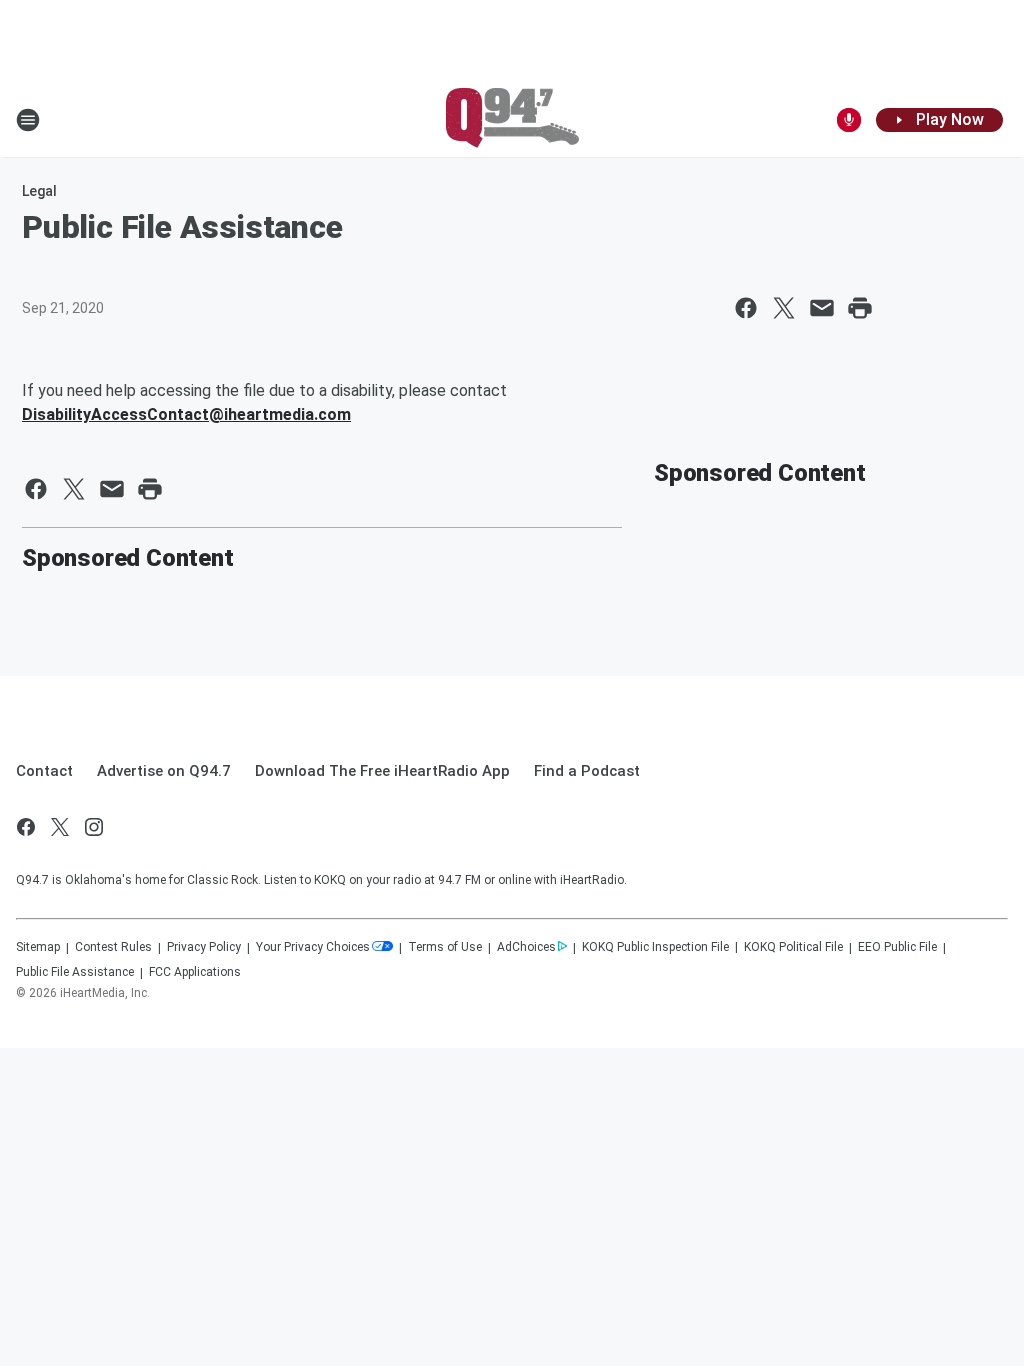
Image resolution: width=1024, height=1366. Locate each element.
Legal (39, 191)
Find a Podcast (587, 771)
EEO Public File (897, 947)
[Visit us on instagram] (94, 827)
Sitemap (38, 947)
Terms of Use (445, 947)
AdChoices (526, 947)
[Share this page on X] (784, 308)
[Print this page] (860, 308)
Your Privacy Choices (313, 947)
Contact (44, 771)
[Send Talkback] (849, 120)
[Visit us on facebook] (26, 827)
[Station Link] (512, 120)
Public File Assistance (75, 972)
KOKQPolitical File (793, 947)
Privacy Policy (204, 947)
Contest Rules (113, 947)
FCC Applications (195, 972)
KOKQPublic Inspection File (655, 947)
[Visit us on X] (60, 827)
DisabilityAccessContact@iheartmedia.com (186, 414)
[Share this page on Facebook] (746, 308)
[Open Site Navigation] (28, 120)
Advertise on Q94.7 (164, 771)
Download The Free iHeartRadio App (382, 771)
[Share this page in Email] (822, 308)
